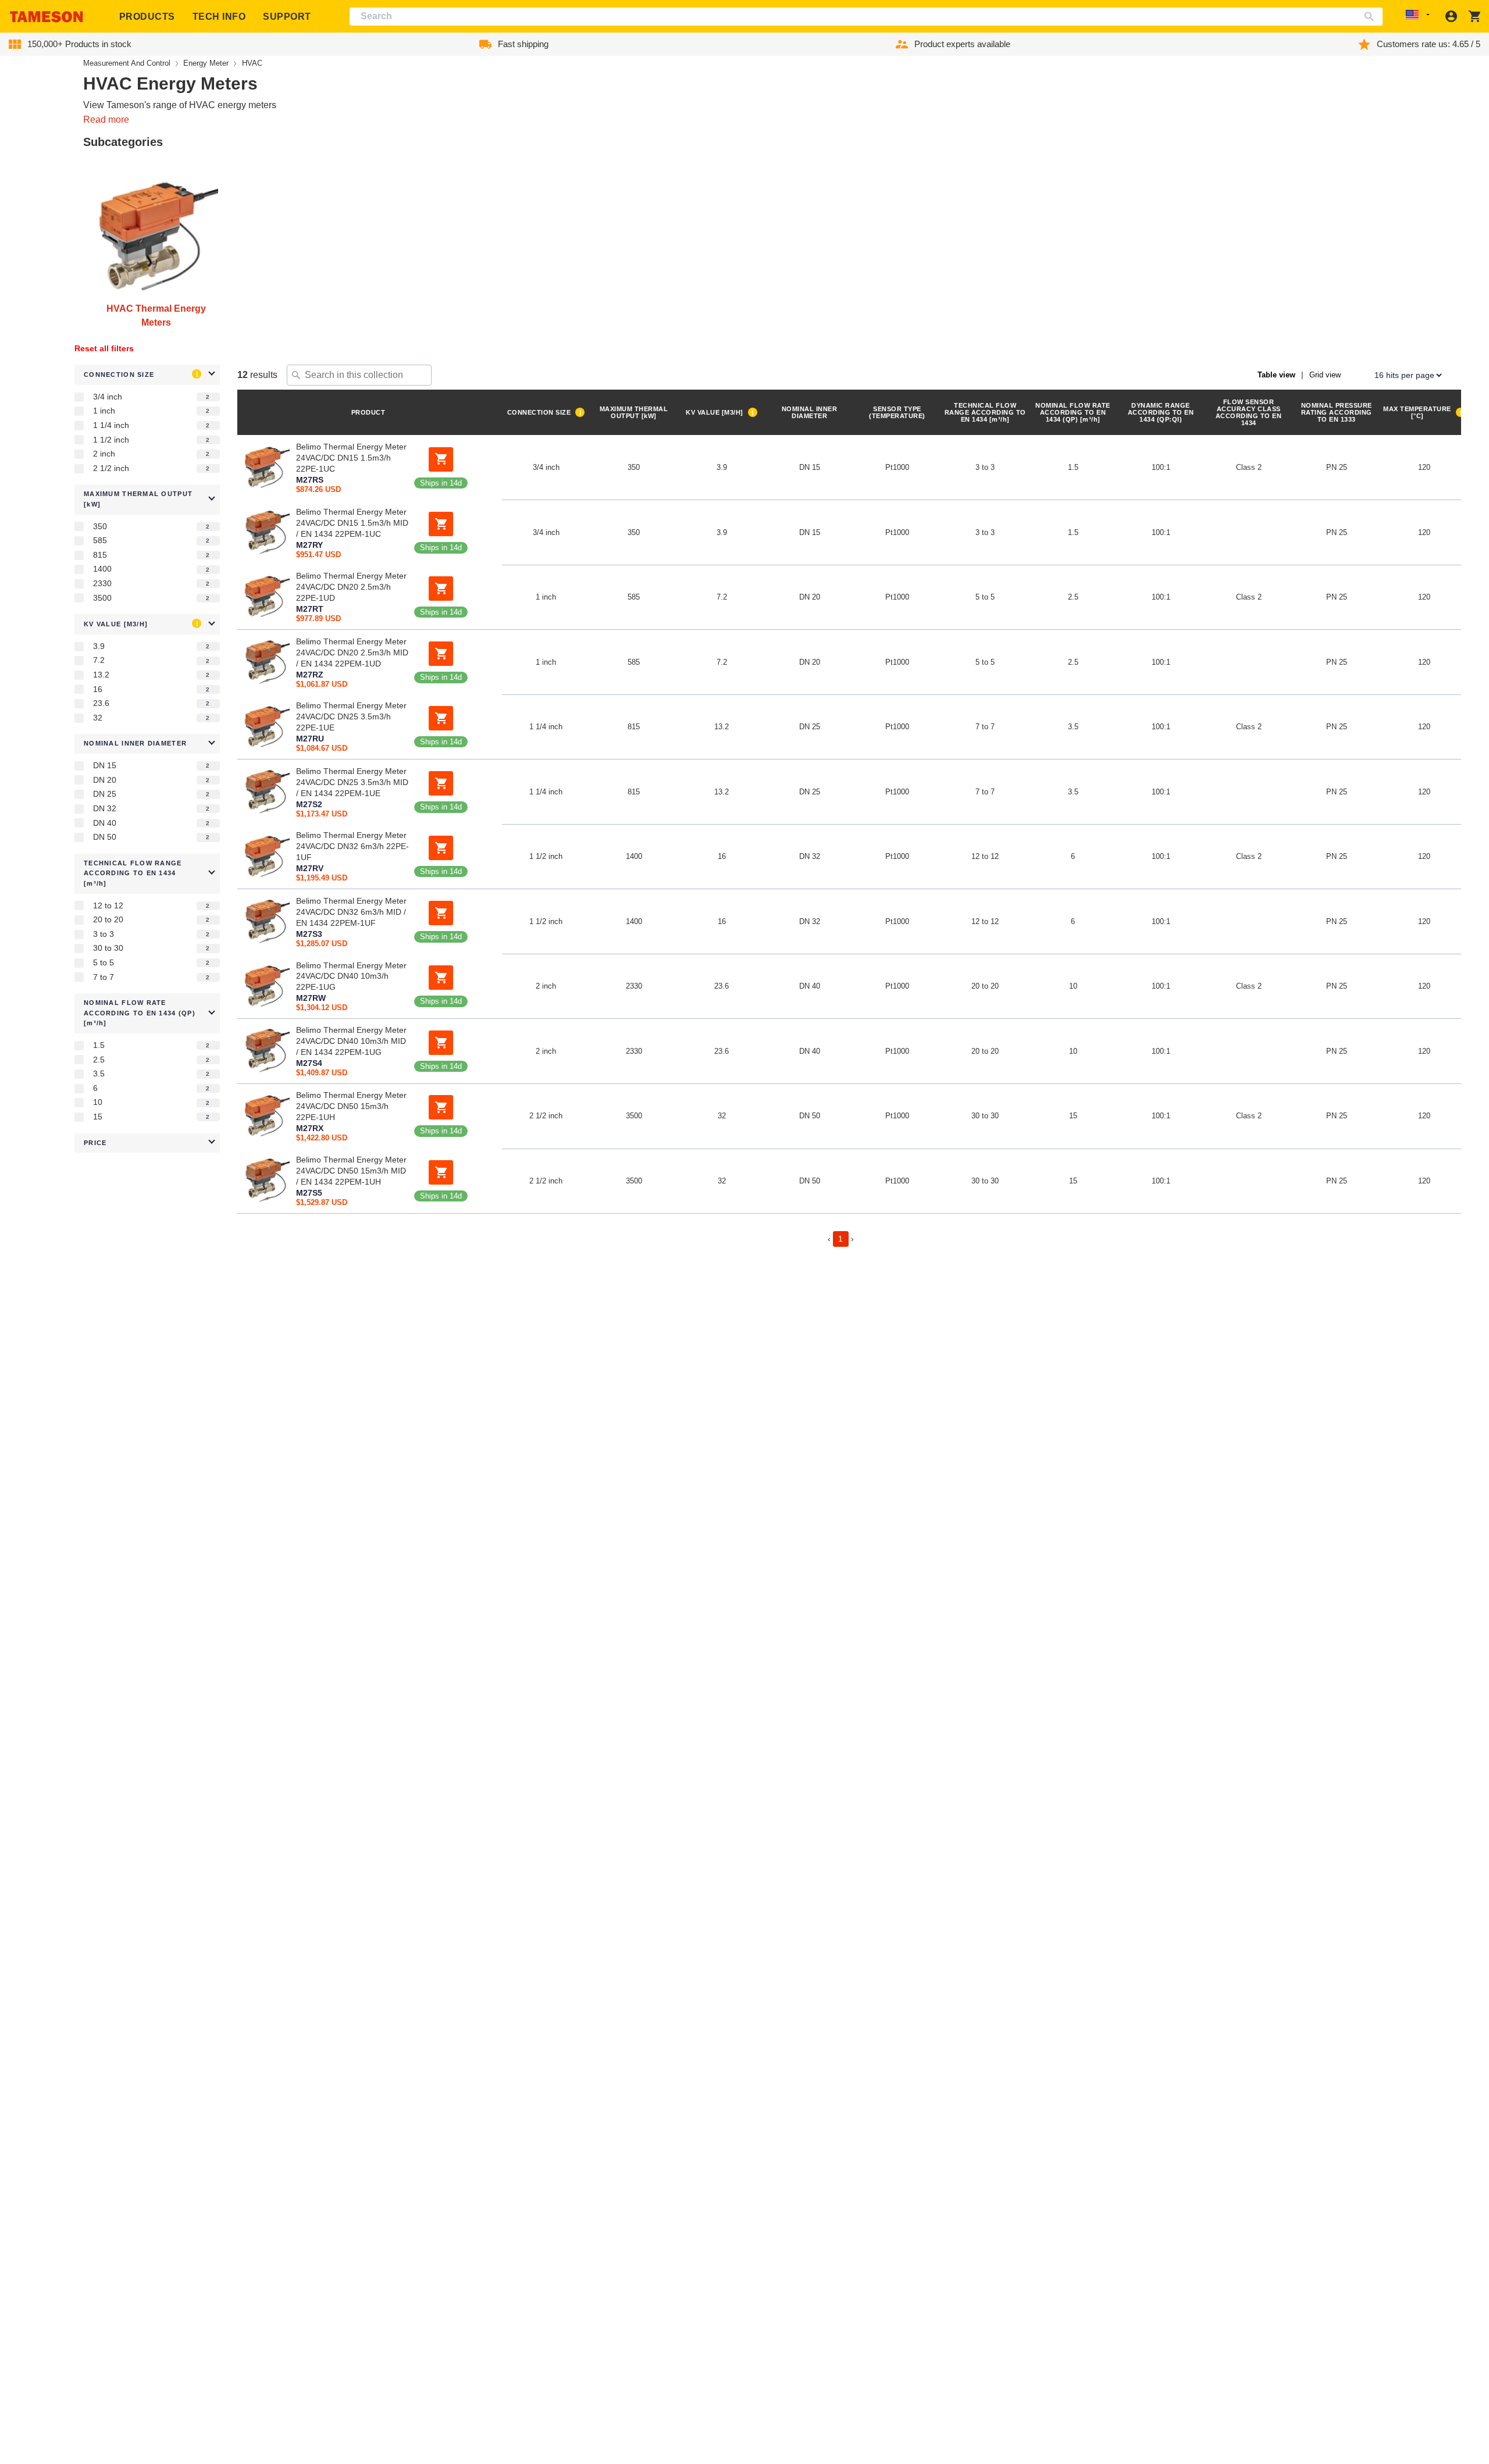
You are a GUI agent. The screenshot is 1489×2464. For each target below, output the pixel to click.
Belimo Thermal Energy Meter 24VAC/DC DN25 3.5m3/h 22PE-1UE (351, 717)
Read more (106, 120)
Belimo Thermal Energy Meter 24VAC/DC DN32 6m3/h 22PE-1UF (352, 847)
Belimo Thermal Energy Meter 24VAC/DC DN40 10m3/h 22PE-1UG (351, 976)
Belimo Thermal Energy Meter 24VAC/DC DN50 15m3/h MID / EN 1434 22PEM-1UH (351, 1171)
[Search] (1372, 17)
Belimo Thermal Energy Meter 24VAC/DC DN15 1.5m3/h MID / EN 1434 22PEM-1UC (352, 522)
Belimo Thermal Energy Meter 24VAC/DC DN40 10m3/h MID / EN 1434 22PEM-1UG (351, 1041)
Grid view (1325, 375)
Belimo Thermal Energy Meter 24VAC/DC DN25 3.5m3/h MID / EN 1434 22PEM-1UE (352, 782)
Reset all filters (104, 348)
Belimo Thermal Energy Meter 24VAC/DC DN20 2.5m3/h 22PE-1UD (351, 587)
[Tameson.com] (47, 17)
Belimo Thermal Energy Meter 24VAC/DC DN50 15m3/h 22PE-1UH (351, 1106)
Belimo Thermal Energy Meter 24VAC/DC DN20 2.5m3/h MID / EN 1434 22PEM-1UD (352, 652)
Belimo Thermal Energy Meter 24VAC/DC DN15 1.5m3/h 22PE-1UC (351, 458)
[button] (147, 375)
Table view (1276, 375)
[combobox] (866, 17)
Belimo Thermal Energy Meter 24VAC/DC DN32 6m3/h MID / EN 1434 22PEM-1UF (351, 911)
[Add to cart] (441, 459)
